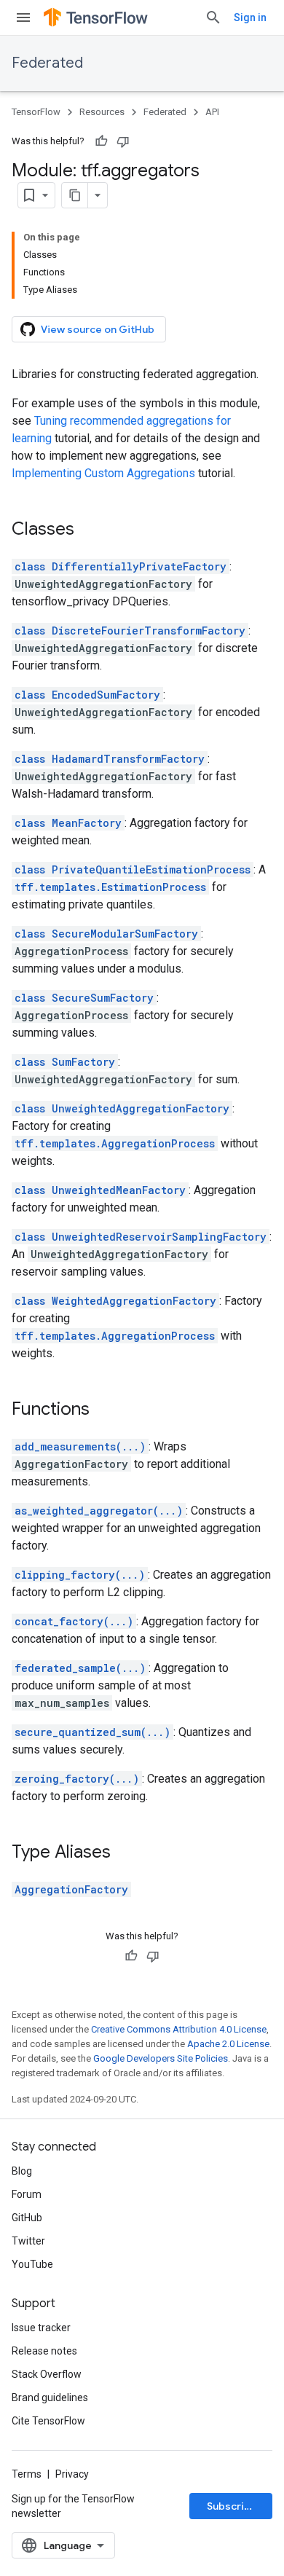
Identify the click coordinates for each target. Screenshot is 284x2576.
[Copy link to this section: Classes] (89, 530)
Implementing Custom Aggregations (103, 473)
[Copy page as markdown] (75, 195)
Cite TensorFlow (48, 2421)
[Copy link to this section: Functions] (104, 1410)
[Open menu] (23, 17)
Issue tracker (41, 2328)
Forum (27, 2194)
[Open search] (213, 17)
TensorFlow (36, 112)
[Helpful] (101, 141)
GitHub (27, 2218)
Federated (47, 63)
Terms (27, 2474)
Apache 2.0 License (228, 2044)
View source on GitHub (98, 329)
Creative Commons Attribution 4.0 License (179, 2029)
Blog (22, 2171)
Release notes (44, 2351)
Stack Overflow (47, 2374)
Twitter (28, 2241)
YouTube (32, 2264)
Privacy (72, 2474)
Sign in (250, 17)
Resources (102, 112)
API (212, 112)
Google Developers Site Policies (161, 2058)
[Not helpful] (123, 141)
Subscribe (232, 2506)
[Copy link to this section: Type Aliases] (125, 1853)
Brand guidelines (50, 2398)
